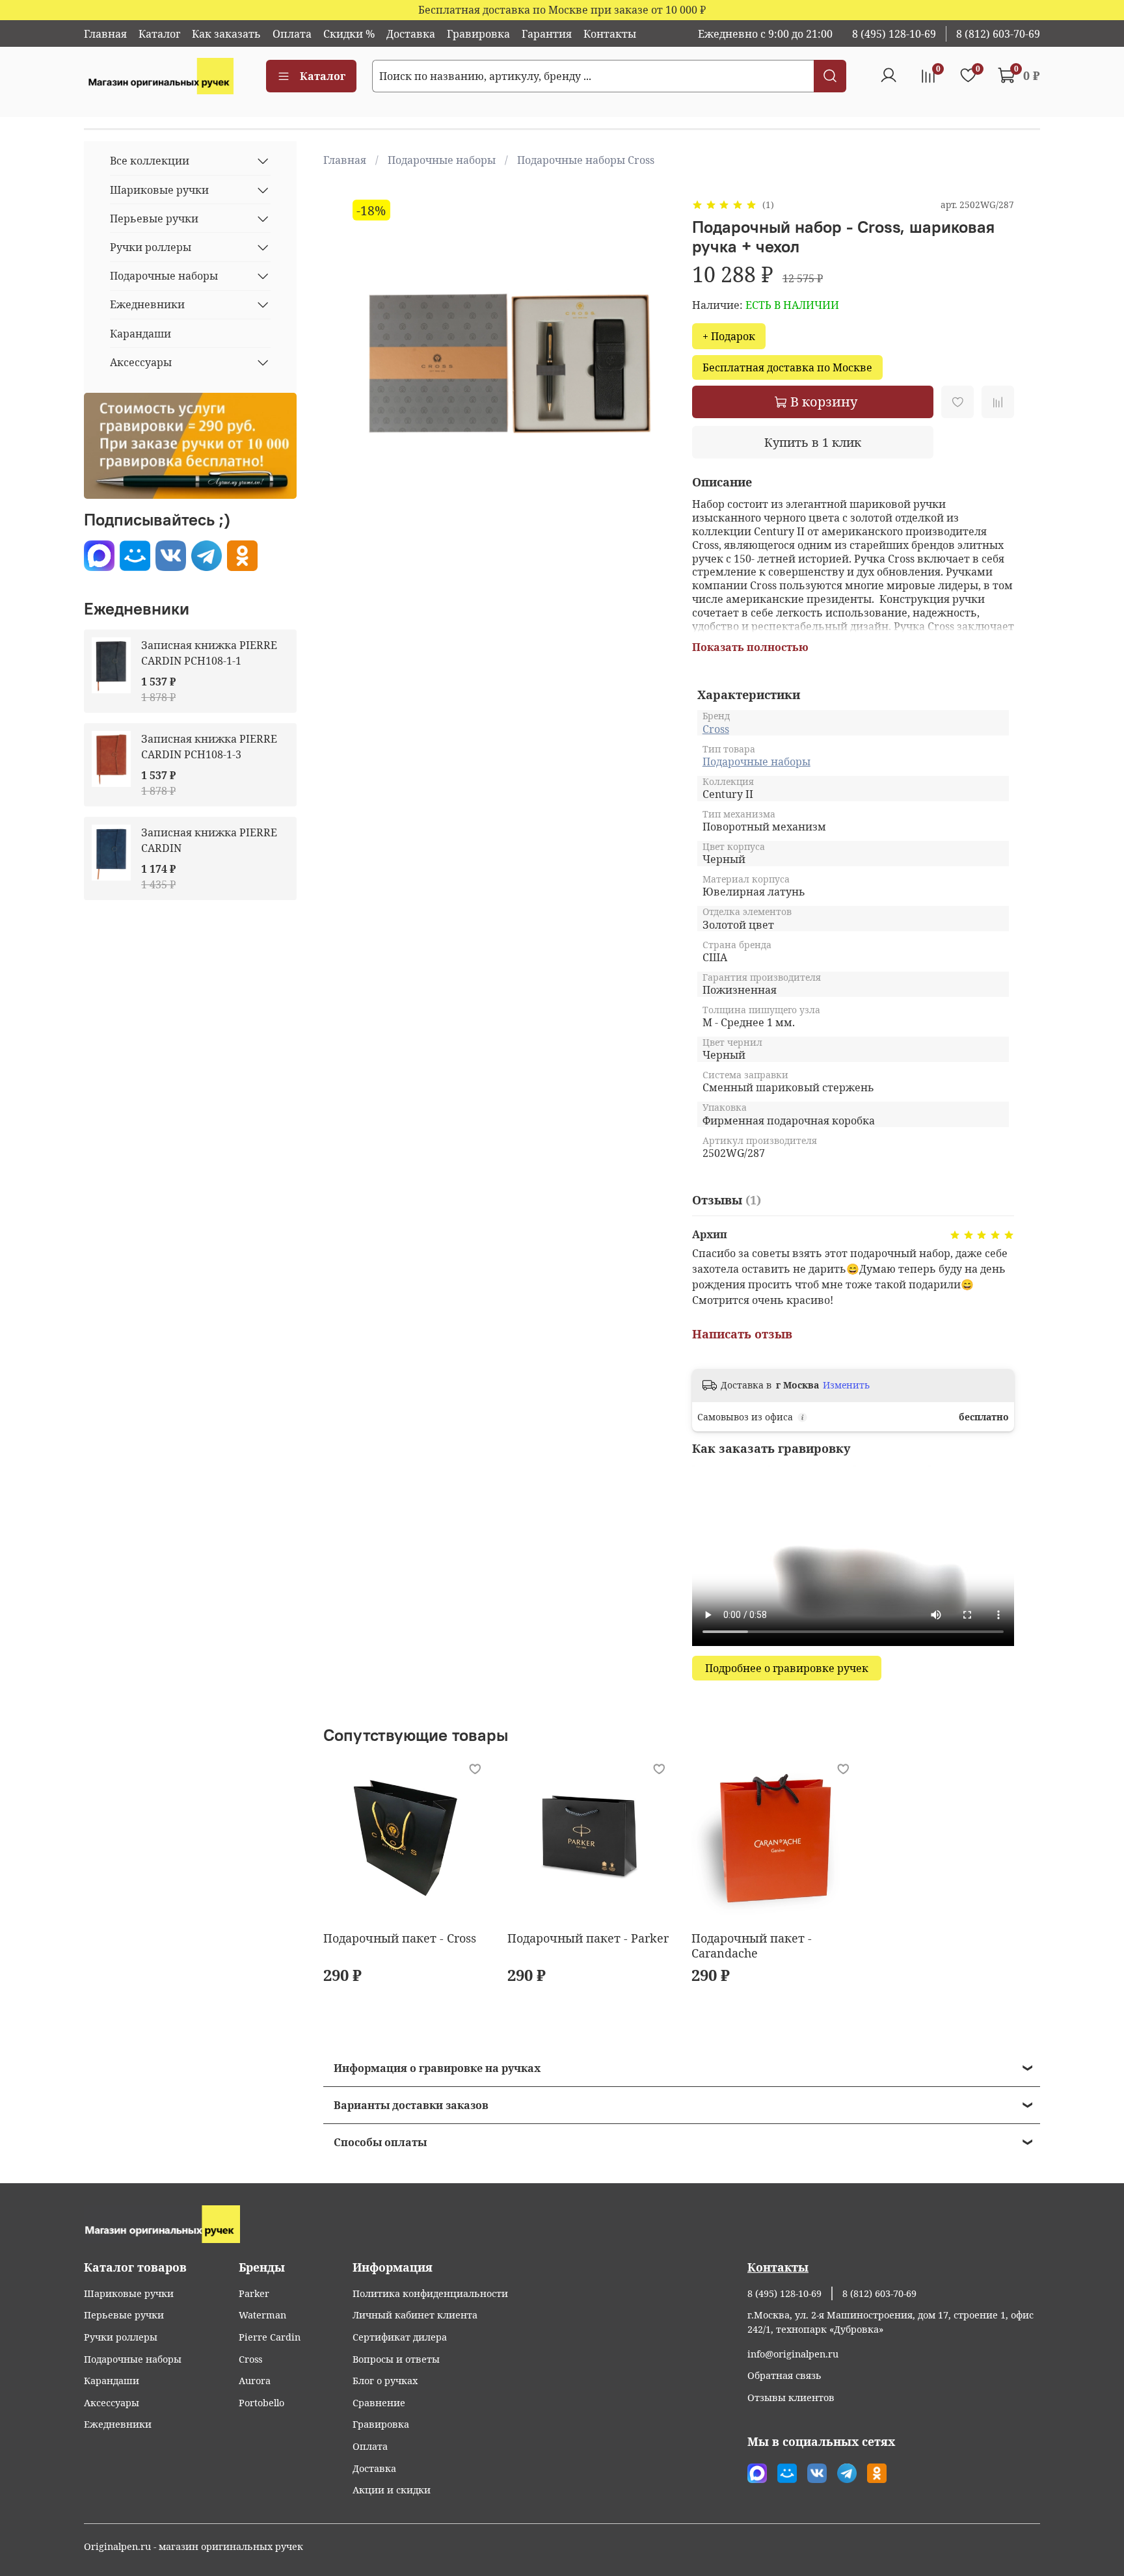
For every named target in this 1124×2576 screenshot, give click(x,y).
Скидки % (349, 34)
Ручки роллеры (151, 247)
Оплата (292, 34)
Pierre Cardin (270, 2337)
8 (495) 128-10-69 (894, 34)
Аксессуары (141, 362)
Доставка (411, 34)
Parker (254, 2293)
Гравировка (478, 34)
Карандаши (140, 334)
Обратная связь (784, 2375)
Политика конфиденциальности (430, 2293)
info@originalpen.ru (793, 2354)
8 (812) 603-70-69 (998, 34)
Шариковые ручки (159, 190)
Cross (716, 729)
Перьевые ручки (154, 219)
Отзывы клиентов (791, 2397)
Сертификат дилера (400, 2337)
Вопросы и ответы (396, 2359)
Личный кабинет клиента (415, 2315)
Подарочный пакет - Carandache (752, 1945)
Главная (105, 34)
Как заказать (226, 34)
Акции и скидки (392, 2490)
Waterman (262, 2315)
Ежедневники (147, 304)
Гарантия (547, 34)
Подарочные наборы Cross (586, 160)
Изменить (846, 1385)
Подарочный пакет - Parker (588, 1938)
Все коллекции (150, 161)
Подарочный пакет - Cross (400, 1938)
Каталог (159, 34)
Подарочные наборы (442, 160)
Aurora (255, 2381)
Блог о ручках (385, 2381)
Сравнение (379, 2403)
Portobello (261, 2403)
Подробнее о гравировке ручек (787, 1668)
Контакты (610, 34)
